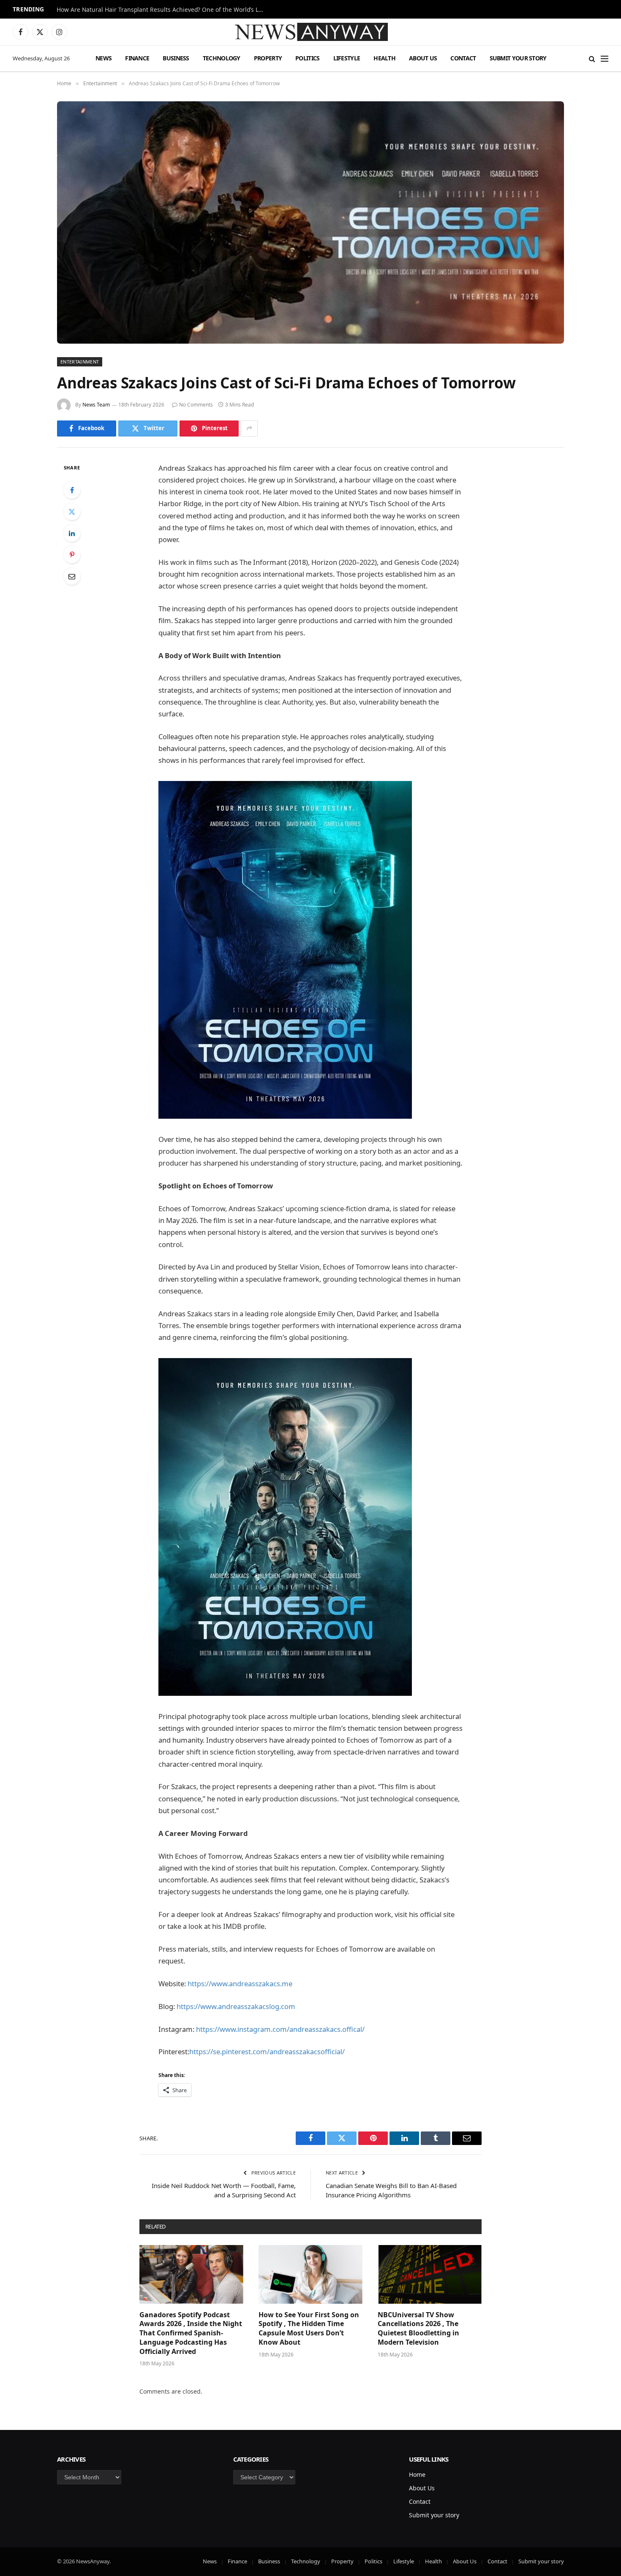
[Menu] (605, 58)
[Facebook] (72, 490)
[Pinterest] (72, 555)
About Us (423, 58)
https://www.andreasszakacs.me (240, 1984)
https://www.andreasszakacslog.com (236, 2006)
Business (176, 58)
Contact (463, 58)
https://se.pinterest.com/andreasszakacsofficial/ (267, 2051)
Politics (307, 58)
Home (417, 2474)
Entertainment (80, 362)
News (103, 58)
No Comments (196, 405)
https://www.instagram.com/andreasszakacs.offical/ (280, 2029)
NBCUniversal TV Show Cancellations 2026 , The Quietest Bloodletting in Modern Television (418, 2329)
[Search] (592, 58)
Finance (137, 58)
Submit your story (518, 58)
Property (268, 58)
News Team (96, 405)
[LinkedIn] (72, 533)
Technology (222, 58)
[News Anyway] (310, 32)
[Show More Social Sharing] (249, 428)
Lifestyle (347, 58)
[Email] (72, 576)
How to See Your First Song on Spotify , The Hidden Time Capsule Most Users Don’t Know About (309, 2329)
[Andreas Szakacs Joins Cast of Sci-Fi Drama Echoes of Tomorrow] (310, 222)
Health (384, 58)
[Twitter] (72, 512)
